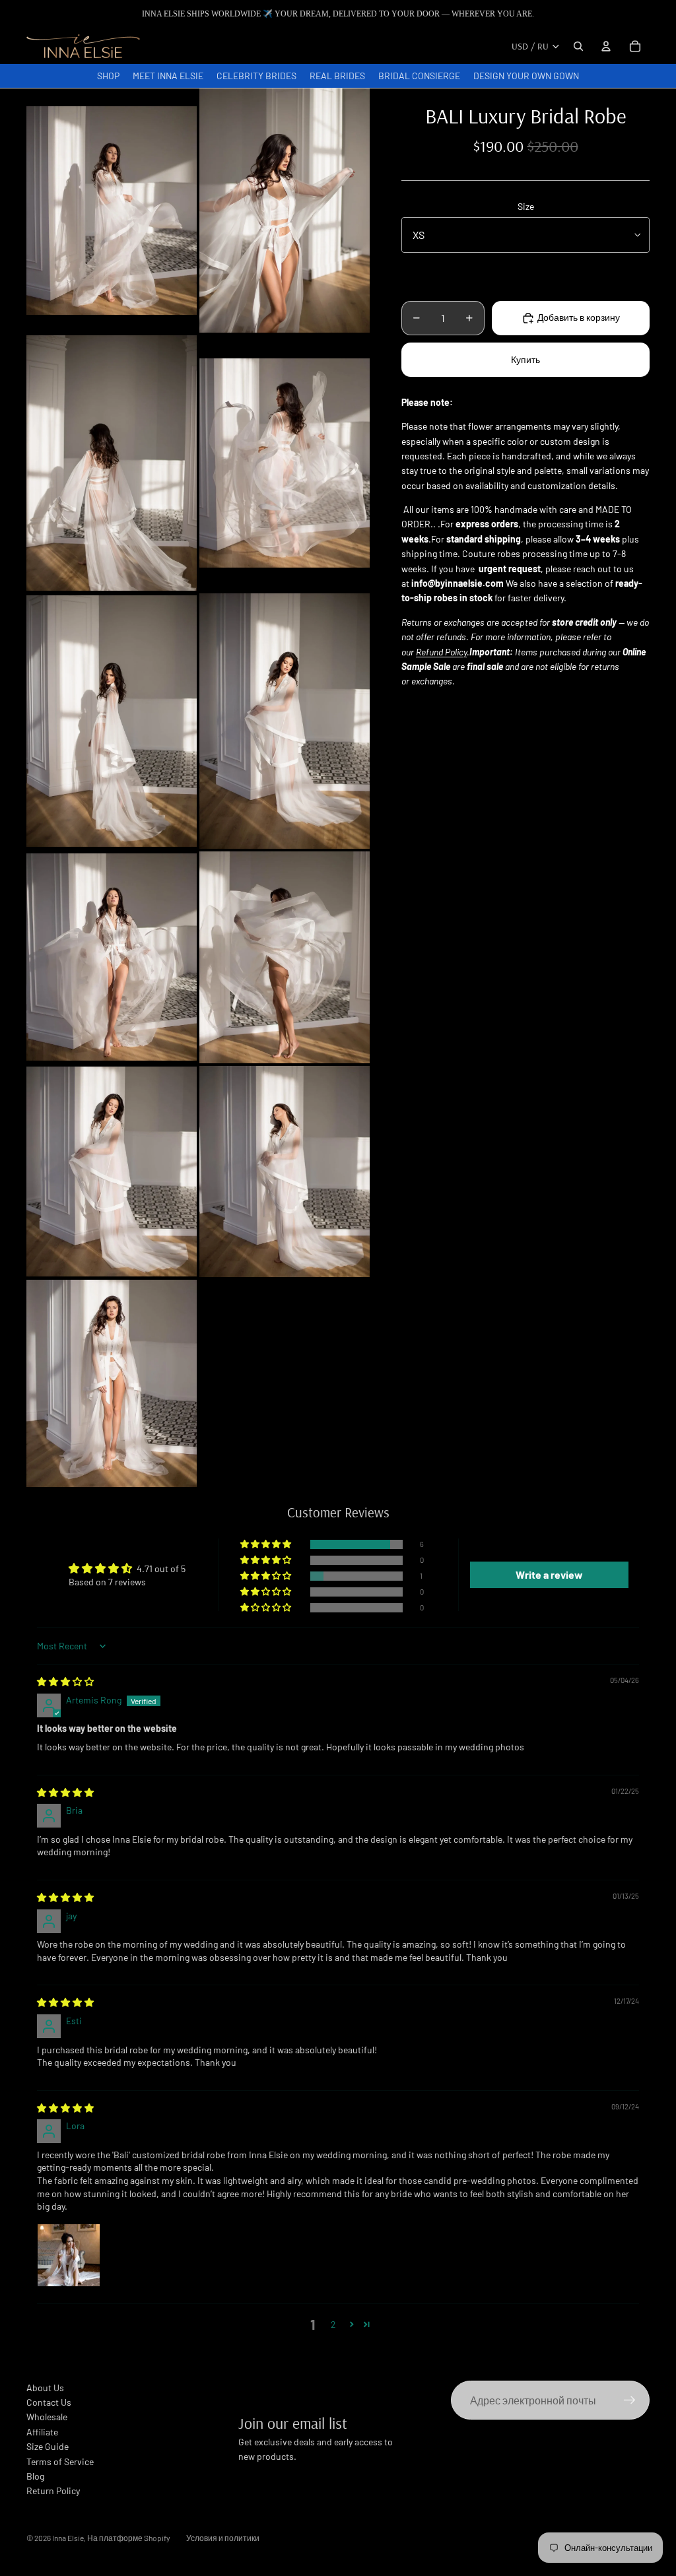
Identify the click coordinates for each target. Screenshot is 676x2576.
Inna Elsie (68, 2538)
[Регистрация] (630, 2400)
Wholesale (47, 2417)
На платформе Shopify (129, 2538)
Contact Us (49, 2402)
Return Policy (53, 2491)
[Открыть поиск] (578, 46)
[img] (65, 1681)
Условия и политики (223, 2538)
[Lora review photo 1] (69, 2255)
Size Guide (48, 2446)
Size (526, 206)
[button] (267, 1544)
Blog (35, 2476)
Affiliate (42, 2432)
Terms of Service (60, 2461)
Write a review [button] (549, 1574)
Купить (525, 359)
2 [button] (333, 2324)
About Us (45, 2388)
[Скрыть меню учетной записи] (606, 46)
